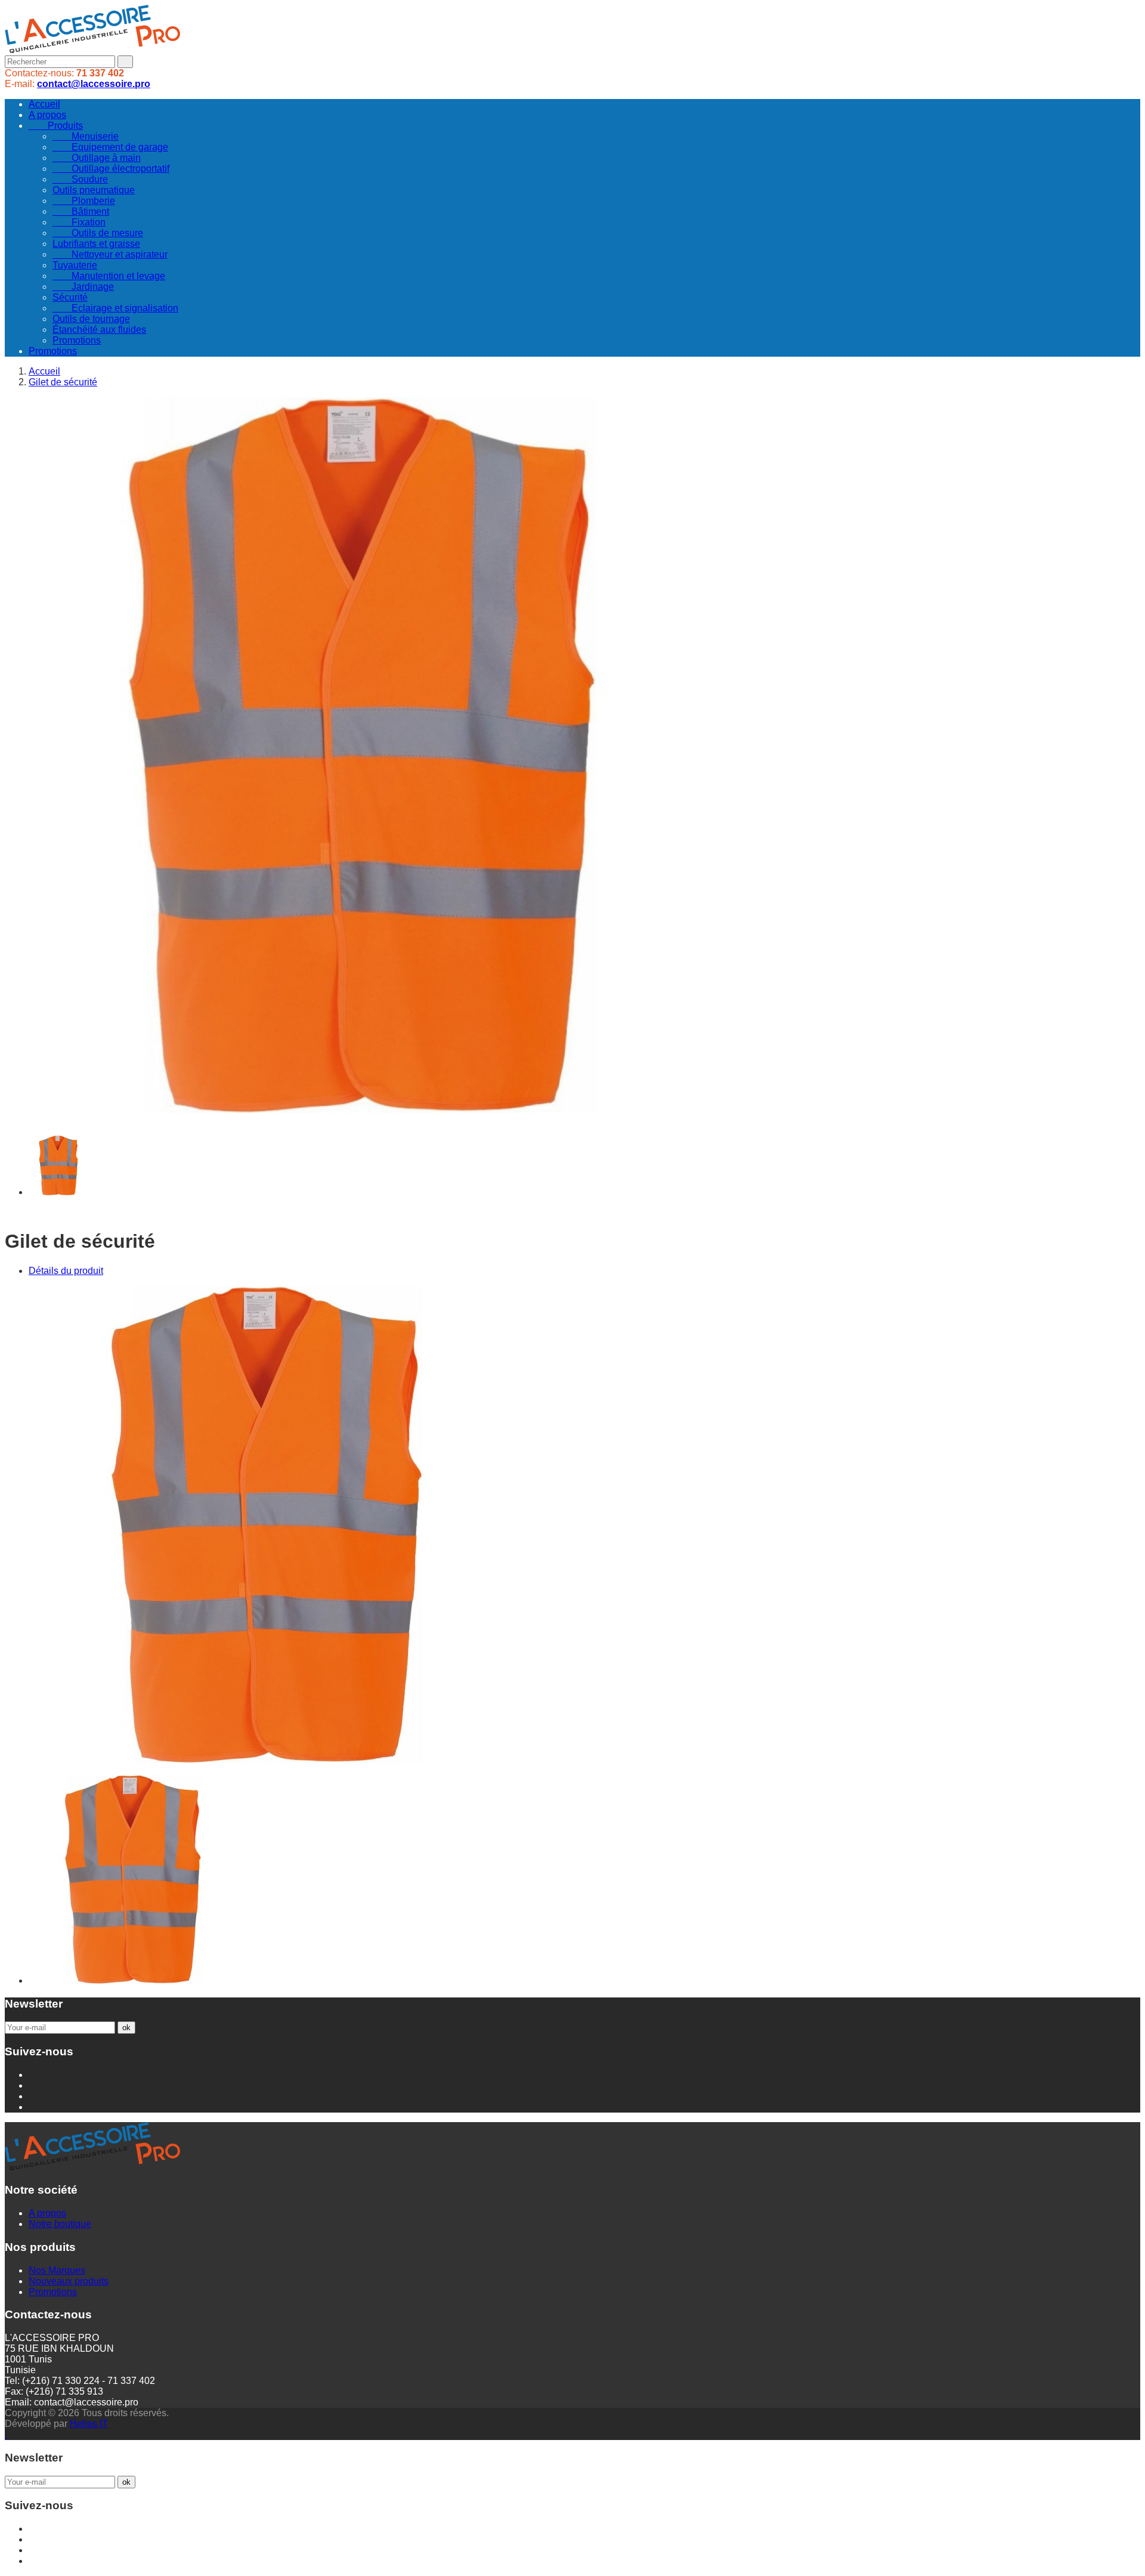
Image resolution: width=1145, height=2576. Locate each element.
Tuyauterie (75, 265)
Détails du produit (66, 1271)
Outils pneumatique (94, 190)
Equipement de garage (110, 147)
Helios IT (89, 2424)
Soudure (80, 179)
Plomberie (84, 201)
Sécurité (70, 297)
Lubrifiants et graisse (96, 244)
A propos (47, 115)
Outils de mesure (98, 233)
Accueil (44, 104)
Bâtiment (81, 211)
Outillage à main (97, 158)
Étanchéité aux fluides (99, 330)
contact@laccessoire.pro (94, 84)
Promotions (77, 340)
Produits (56, 126)
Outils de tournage (91, 319)
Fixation (79, 222)
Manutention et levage (109, 276)
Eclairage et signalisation (115, 308)
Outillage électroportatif (111, 168)
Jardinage (83, 287)
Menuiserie (86, 136)
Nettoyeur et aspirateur (110, 254)
